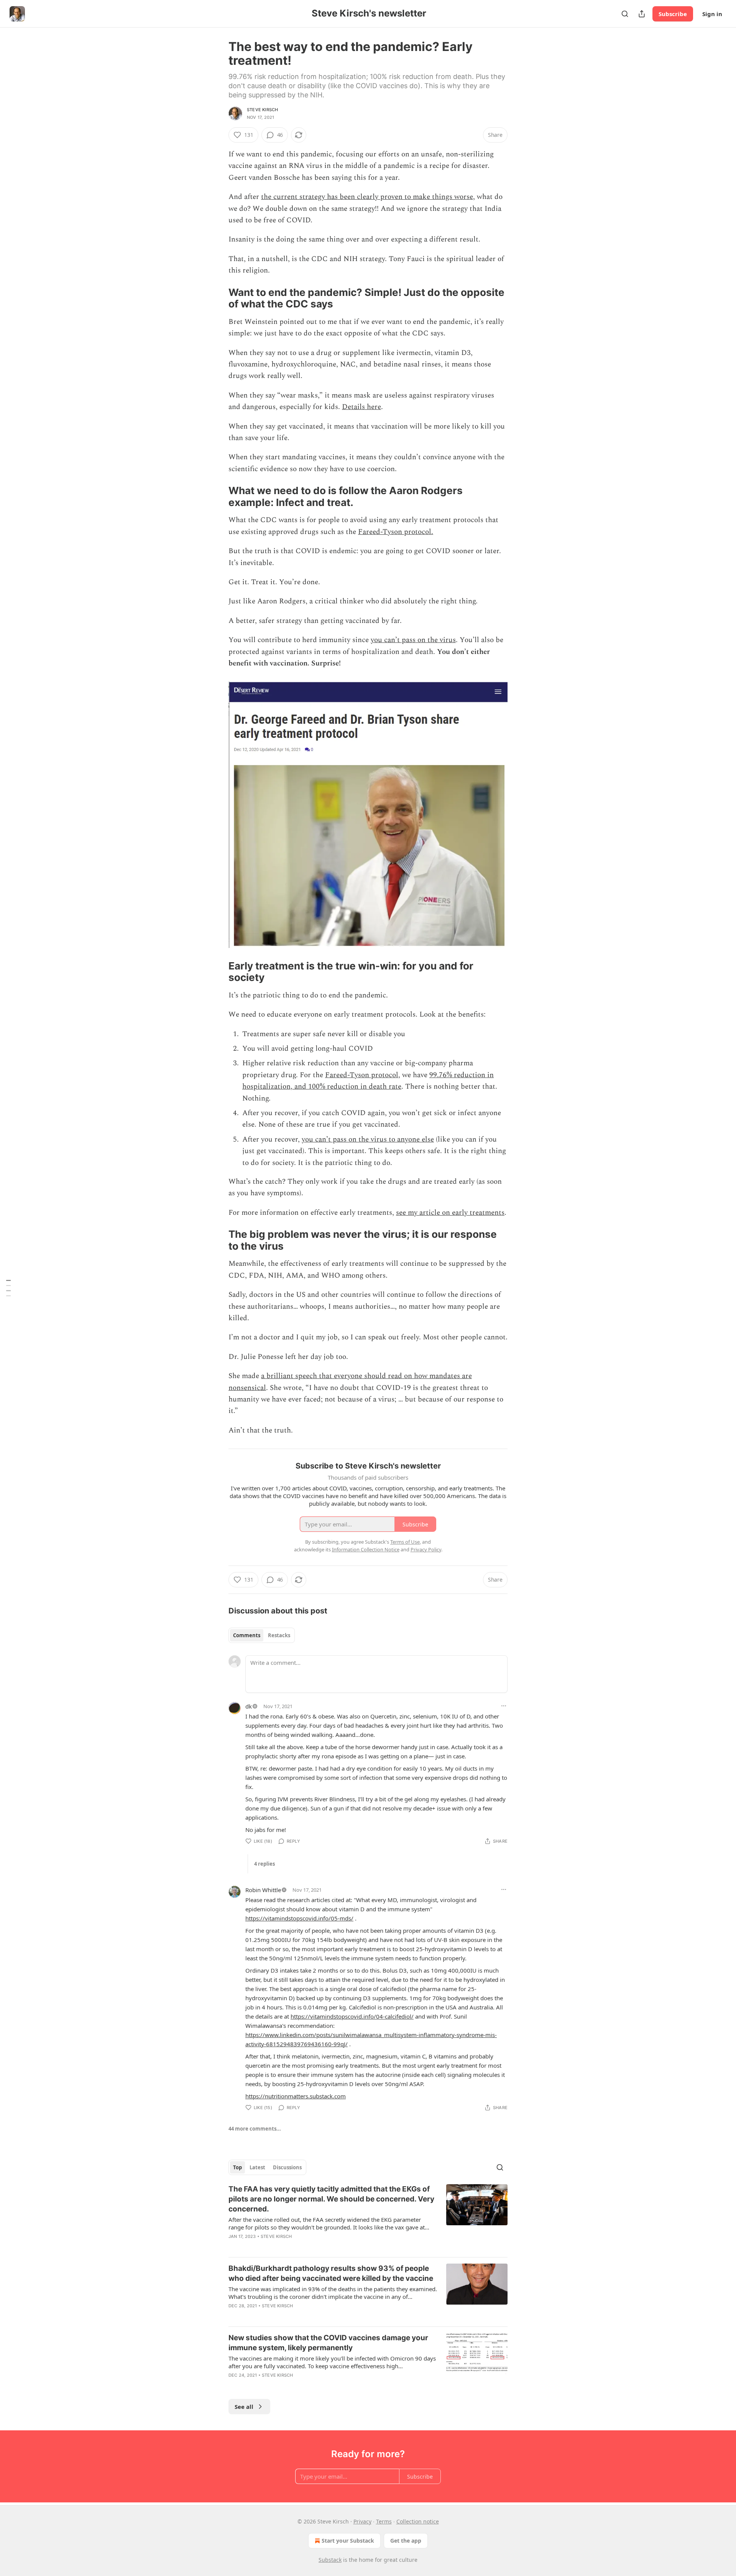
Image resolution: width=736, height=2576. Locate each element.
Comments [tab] (247, 1635)
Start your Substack (348, 2541)
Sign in (712, 14)
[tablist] (262, 1635)
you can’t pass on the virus (413, 640)
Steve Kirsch (262, 110)
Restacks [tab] (279, 1635)
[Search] (625, 14)
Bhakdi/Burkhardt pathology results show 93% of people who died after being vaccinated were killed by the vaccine (331, 2273)
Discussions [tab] (287, 2167)
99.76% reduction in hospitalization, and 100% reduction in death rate (368, 1081)
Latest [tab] (257, 2167)
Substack (330, 2560)
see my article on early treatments (450, 1213)
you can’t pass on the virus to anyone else (368, 1139)
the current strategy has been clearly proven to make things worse (367, 197)
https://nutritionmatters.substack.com (296, 2096)
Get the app (406, 2541)
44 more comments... (255, 2129)
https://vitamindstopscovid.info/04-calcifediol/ (352, 2016)
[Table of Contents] (8, 1288)
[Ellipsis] (504, 1706)
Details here (361, 407)
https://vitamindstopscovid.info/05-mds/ (299, 1918)
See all (244, 2407)
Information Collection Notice (366, 1549)
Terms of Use (405, 1542)
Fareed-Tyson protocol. (396, 532)
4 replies (264, 1864)
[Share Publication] (642, 14)
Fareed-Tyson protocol (362, 1075)
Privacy (362, 2521)
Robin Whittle (263, 1890)
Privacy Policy (426, 1549)
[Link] (218, 298)
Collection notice (418, 2521)
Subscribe (673, 14)
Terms (384, 2521)
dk (249, 1706)
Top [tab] (237, 2167)
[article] (368, 2218)
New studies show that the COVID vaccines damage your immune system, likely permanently (328, 2343)
